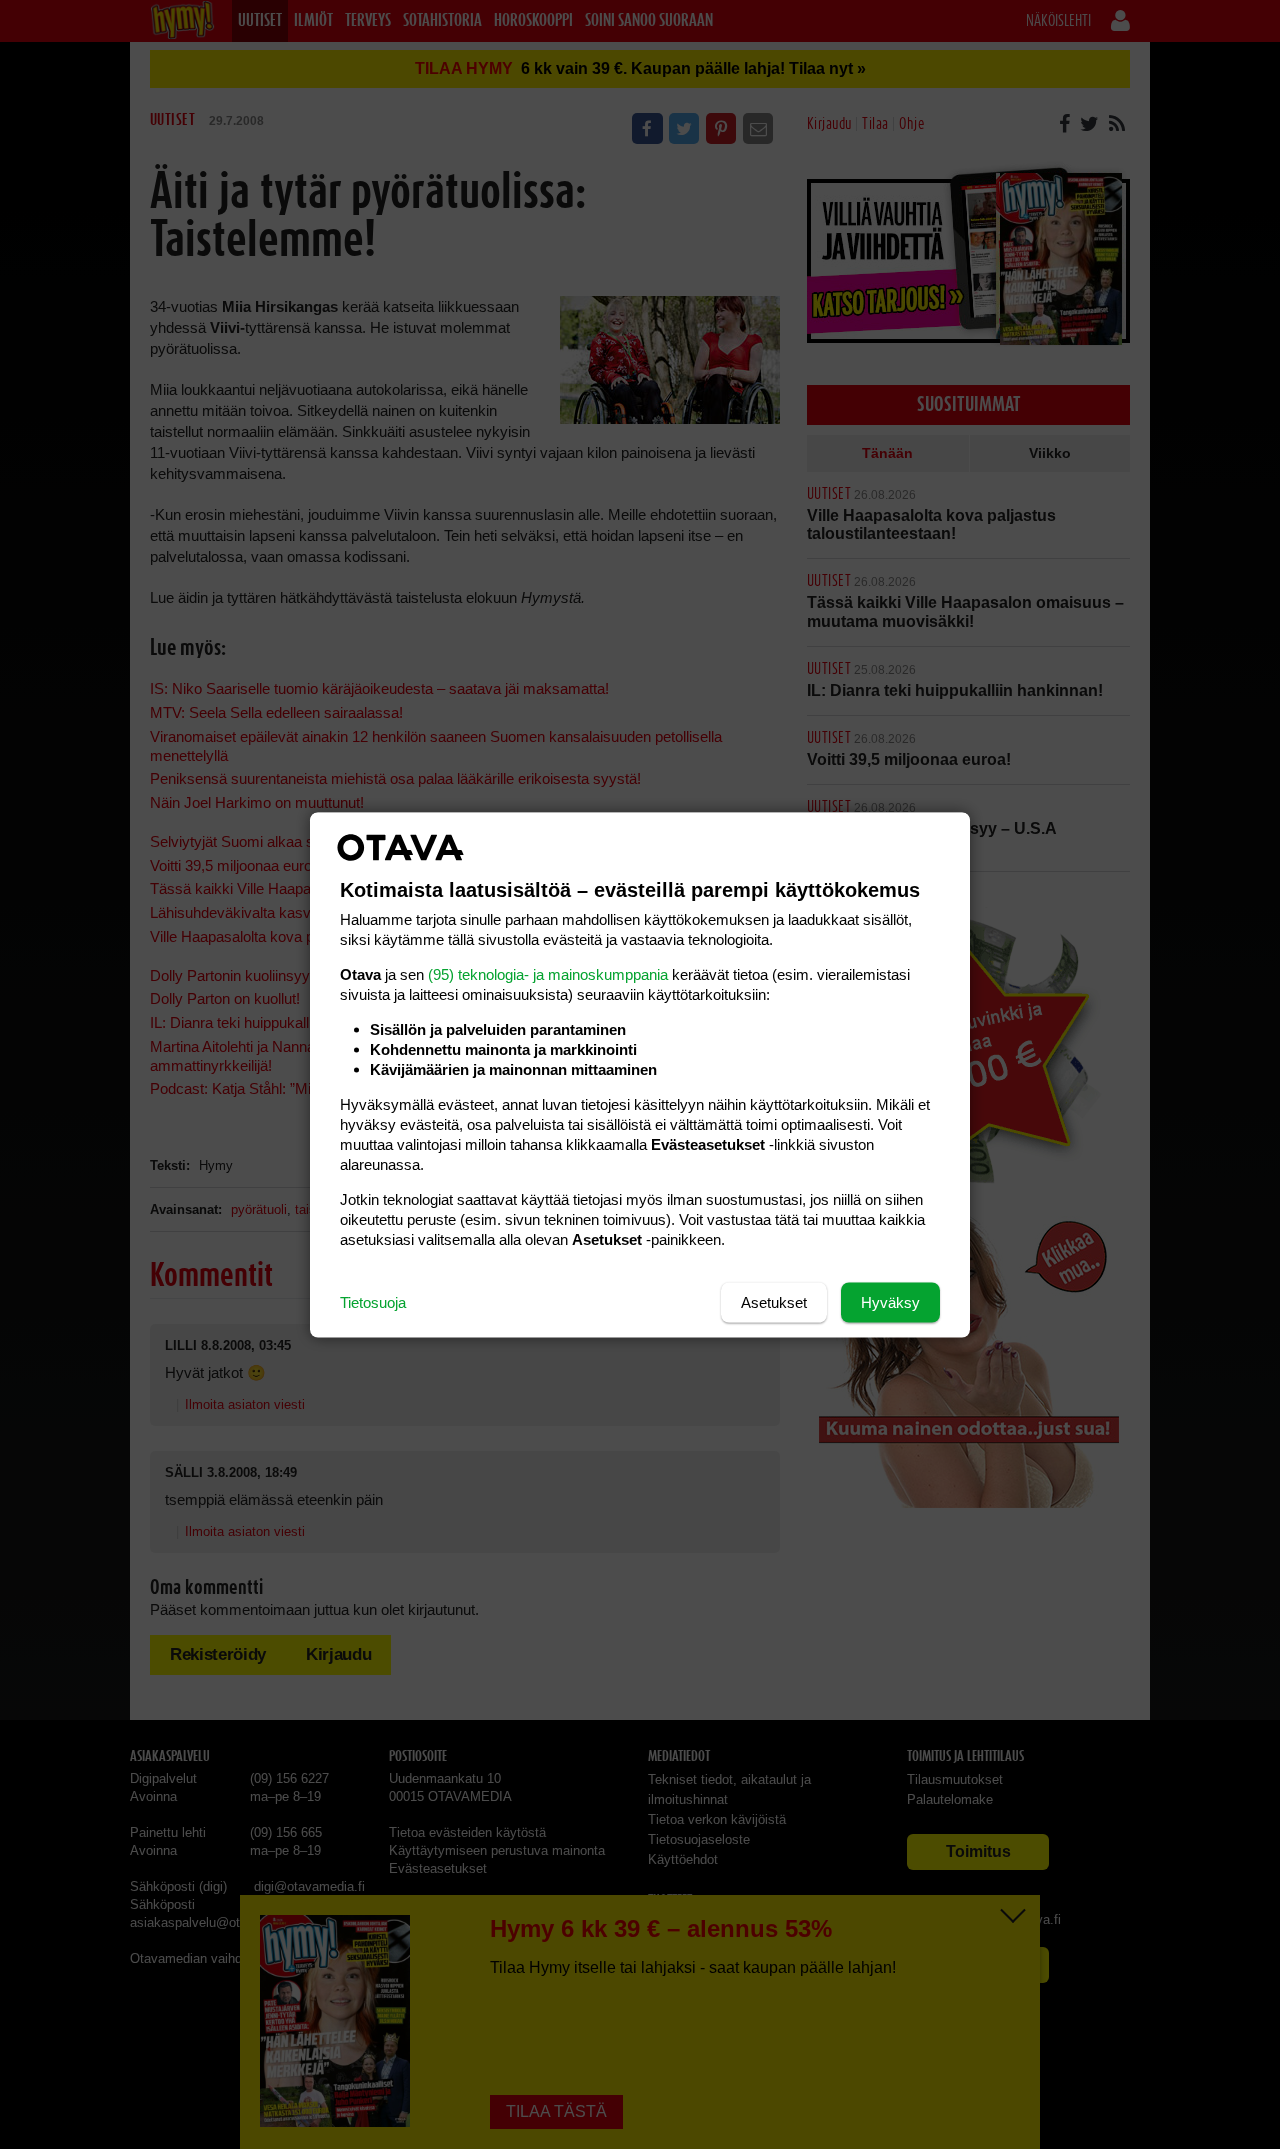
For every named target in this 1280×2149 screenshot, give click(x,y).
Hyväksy (890, 1301)
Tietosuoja (373, 1301)
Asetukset (774, 1301)
